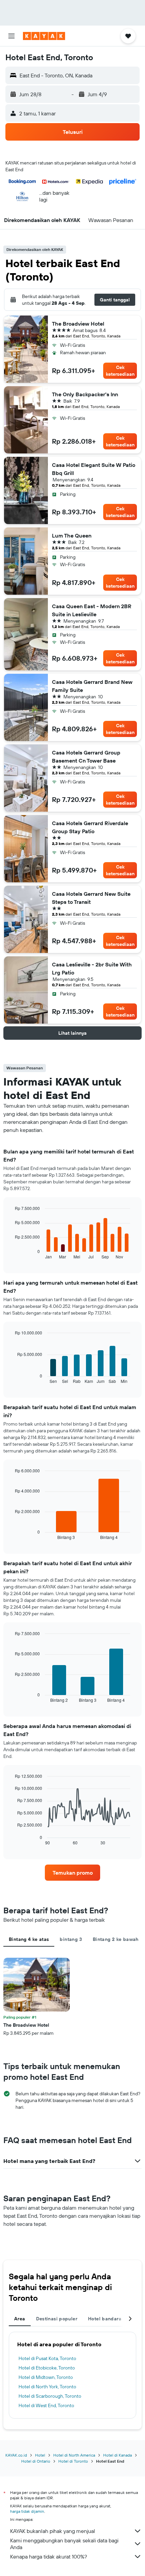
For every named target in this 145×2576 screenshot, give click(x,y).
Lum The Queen (72, 536)
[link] (72, 1873)
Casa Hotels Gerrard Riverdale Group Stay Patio (90, 827)
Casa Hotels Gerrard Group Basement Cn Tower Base (86, 757)
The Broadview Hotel (78, 324)
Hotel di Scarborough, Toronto (50, 2396)
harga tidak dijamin (27, 2511)
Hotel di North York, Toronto (47, 2387)
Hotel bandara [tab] (105, 2319)
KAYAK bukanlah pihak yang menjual (53, 2531)
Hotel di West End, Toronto (46, 2405)
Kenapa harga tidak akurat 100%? (49, 2556)
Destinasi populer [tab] (57, 2319)
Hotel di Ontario (36, 2461)
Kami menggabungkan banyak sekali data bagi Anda (64, 2544)
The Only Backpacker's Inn (85, 394)
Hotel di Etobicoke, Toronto (47, 2368)
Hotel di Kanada (118, 2455)
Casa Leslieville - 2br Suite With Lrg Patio (92, 968)
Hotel (40, 2455)
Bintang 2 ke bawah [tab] (116, 1939)
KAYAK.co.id (16, 2455)
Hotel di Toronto (73, 2461)
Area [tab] (20, 2319)
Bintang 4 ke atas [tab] (29, 1939)
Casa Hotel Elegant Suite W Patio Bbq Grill (94, 469)
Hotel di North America (74, 2455)
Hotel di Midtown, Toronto (46, 2377)
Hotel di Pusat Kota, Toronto (47, 2358)
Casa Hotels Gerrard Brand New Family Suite (92, 686)
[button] (11, 36)
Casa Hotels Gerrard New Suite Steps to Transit (91, 898)
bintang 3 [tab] (71, 1939)
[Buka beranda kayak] (44, 36)
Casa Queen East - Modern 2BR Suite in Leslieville (92, 610)
